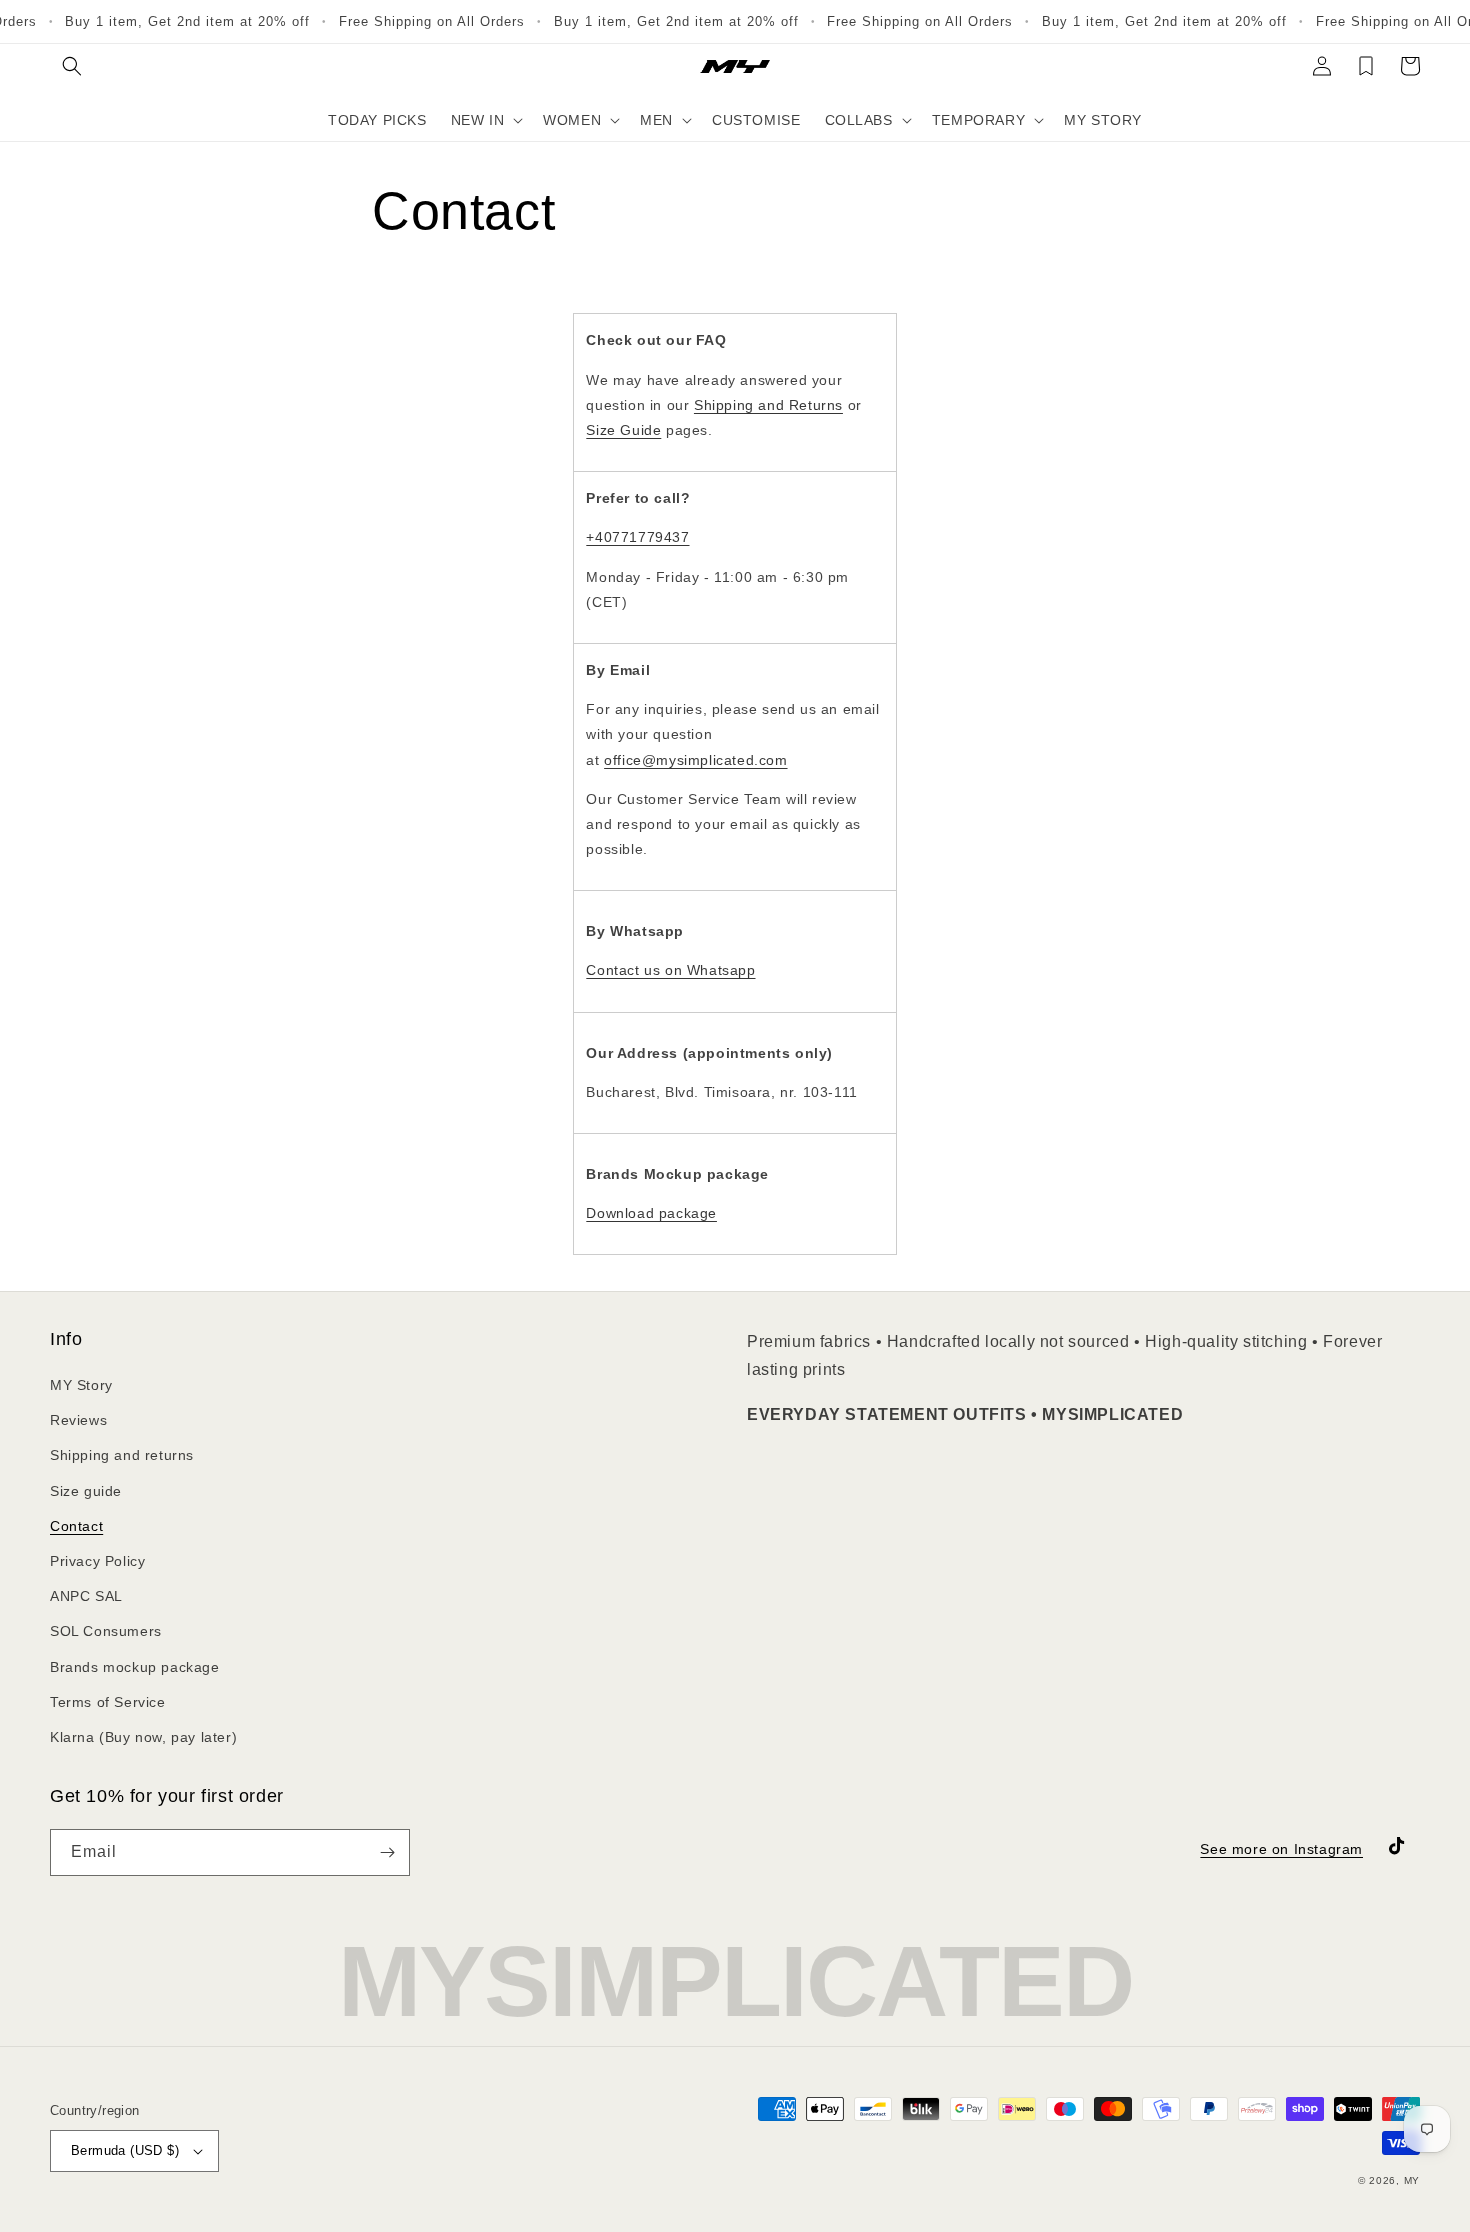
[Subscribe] (387, 1852)
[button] (72, 66)
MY (1412, 2180)
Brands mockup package (135, 1667)
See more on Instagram (1281, 1849)
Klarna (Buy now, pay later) (143, 1737)
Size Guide (623, 430)
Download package (651, 1213)
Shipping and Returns (768, 405)
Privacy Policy (97, 1561)
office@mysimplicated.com (695, 760)
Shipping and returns (122, 1455)
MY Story (81, 1385)
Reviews (78, 1420)
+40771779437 (637, 537)
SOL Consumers (106, 1631)
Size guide (86, 1491)
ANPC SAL (86, 1596)
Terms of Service (108, 1702)
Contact (76, 1526)
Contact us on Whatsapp (670, 970)
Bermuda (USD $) (125, 2150)
